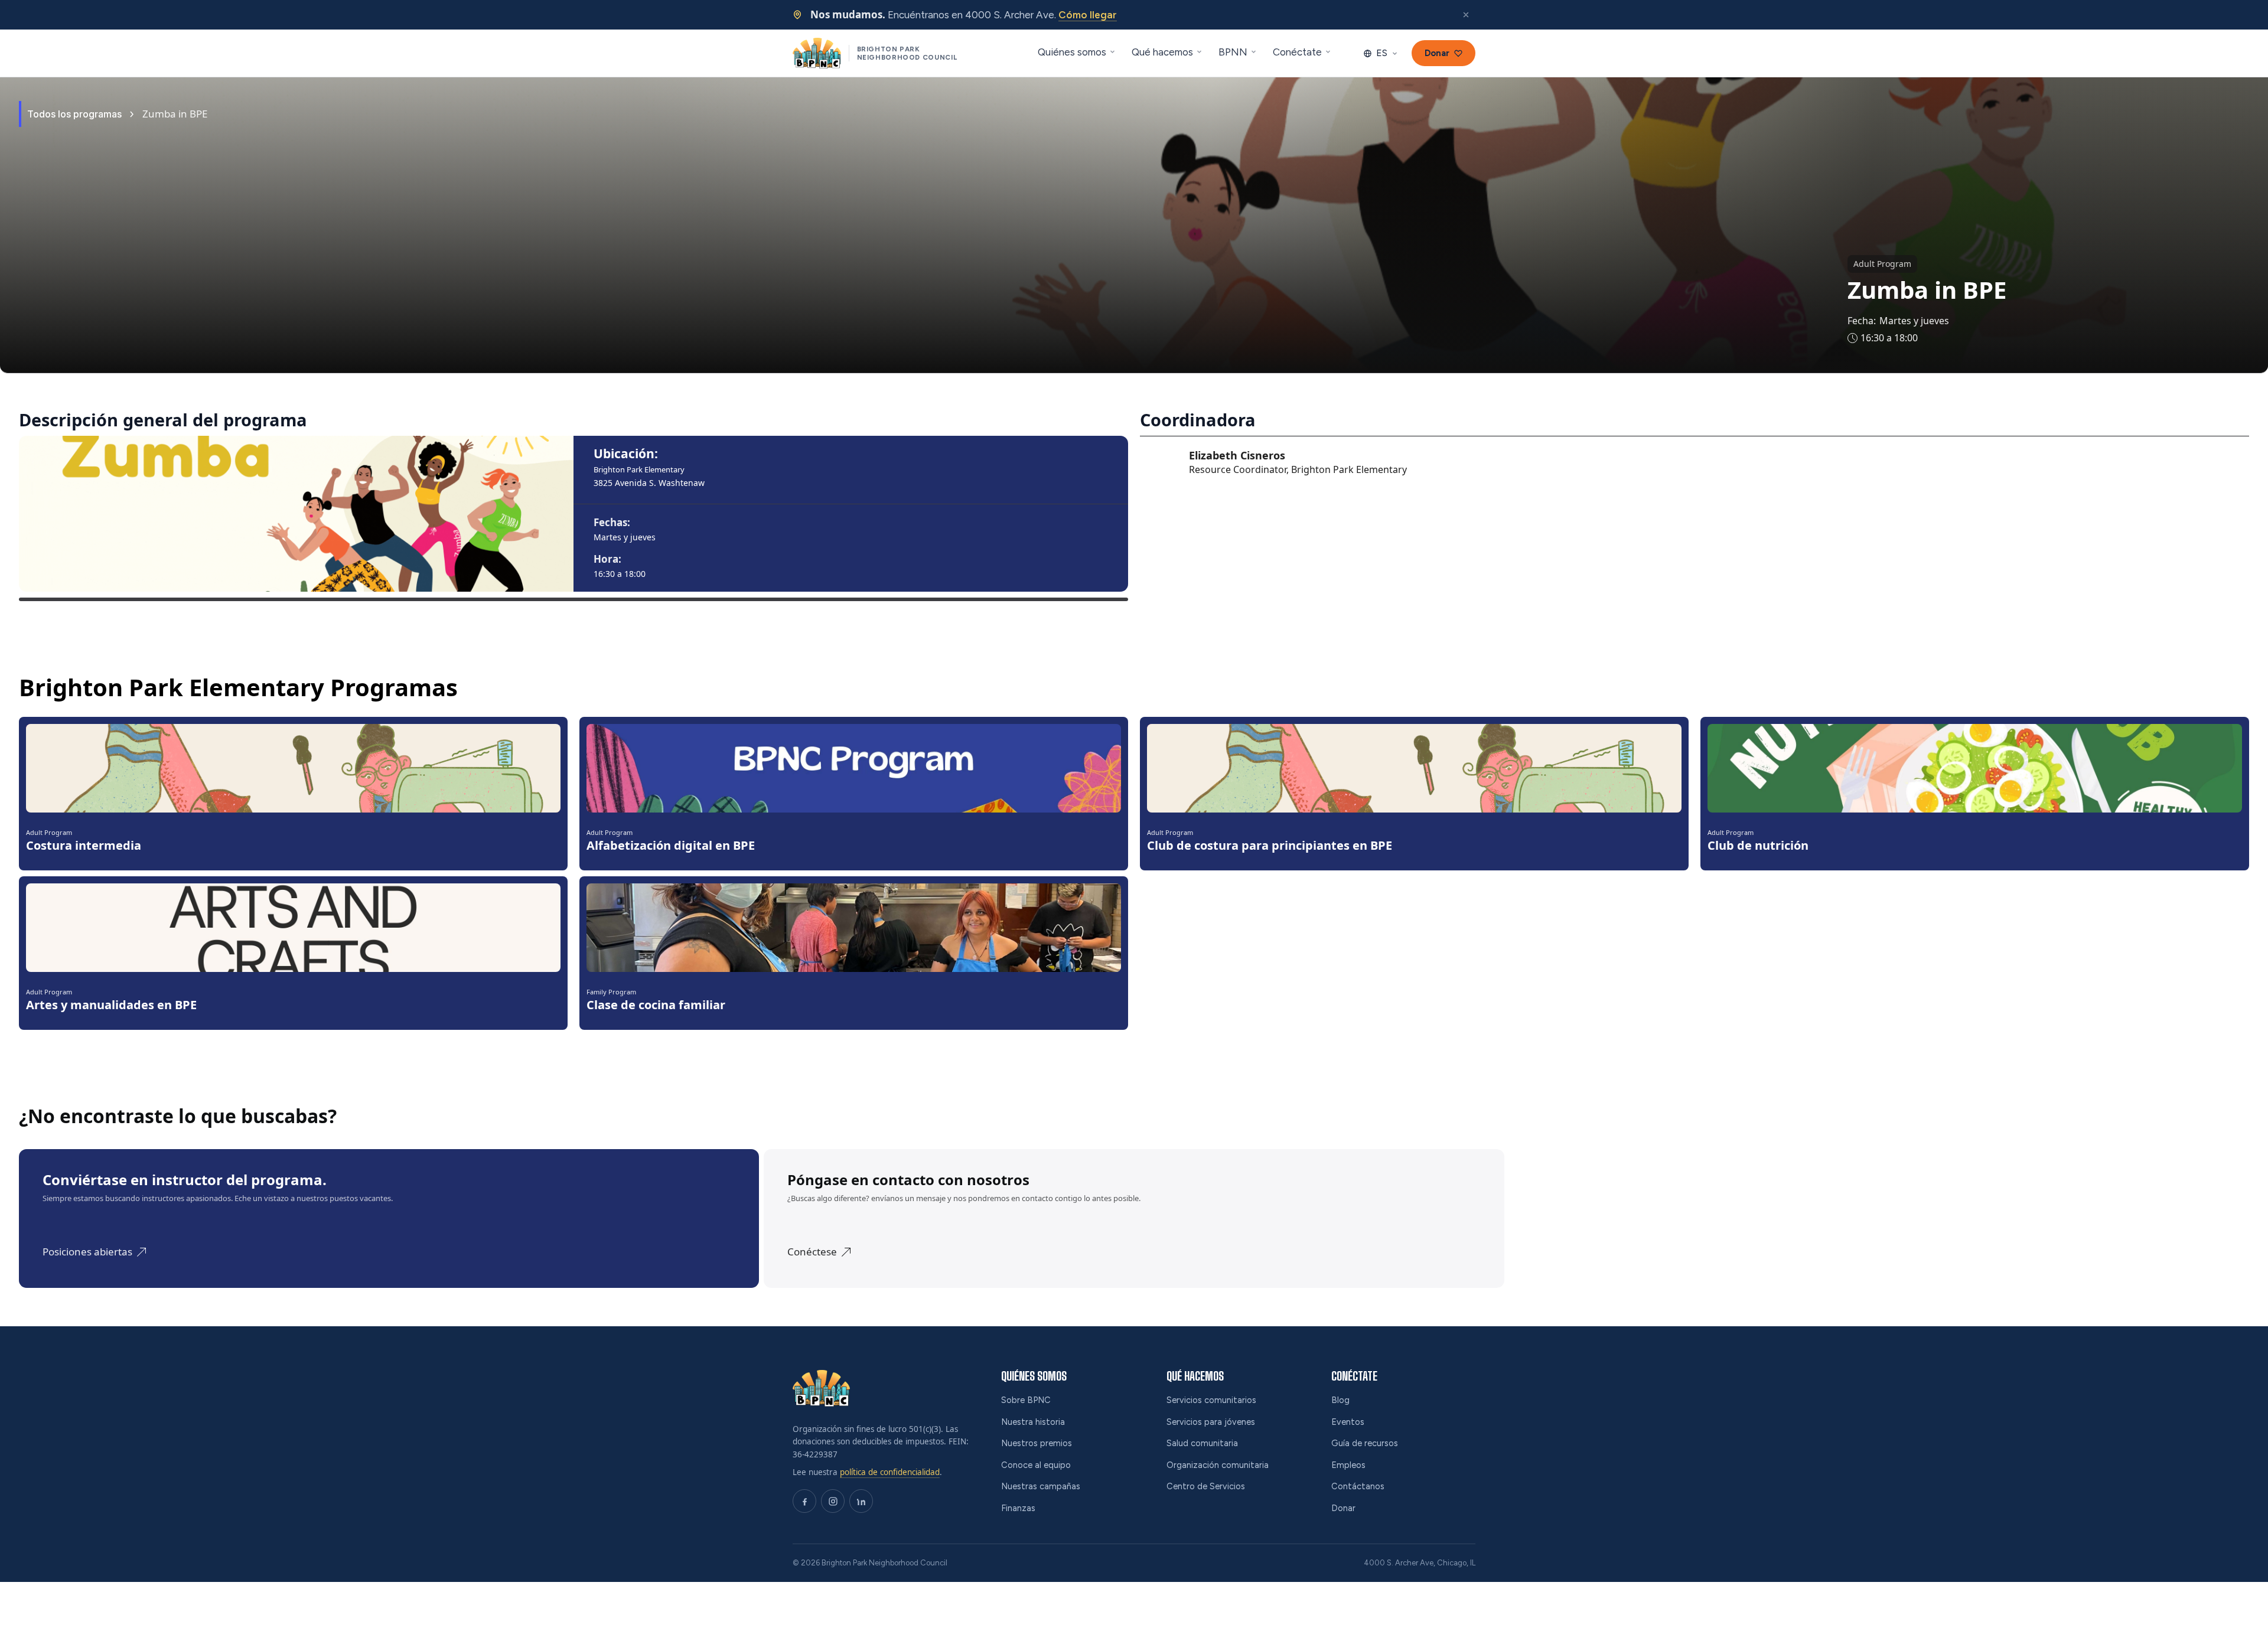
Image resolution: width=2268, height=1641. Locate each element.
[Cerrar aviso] (1466, 15)
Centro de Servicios (1206, 1486)
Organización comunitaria (1218, 1465)
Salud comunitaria (1202, 1443)
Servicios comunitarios (1211, 1400)
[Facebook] (804, 1501)
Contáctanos (1358, 1486)
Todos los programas (74, 114)
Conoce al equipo (1036, 1465)
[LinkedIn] (861, 1501)
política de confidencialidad (890, 1472)
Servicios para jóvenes (1211, 1422)
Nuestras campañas (1041, 1486)
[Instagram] (833, 1501)
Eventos (1348, 1422)
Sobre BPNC (1026, 1400)
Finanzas (1018, 1508)
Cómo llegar (1088, 15)
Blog (1340, 1400)
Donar (1343, 1508)
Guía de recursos (1365, 1443)
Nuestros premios (1037, 1443)
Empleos (1348, 1465)
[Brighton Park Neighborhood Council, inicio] (821, 1388)
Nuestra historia (1033, 1422)
